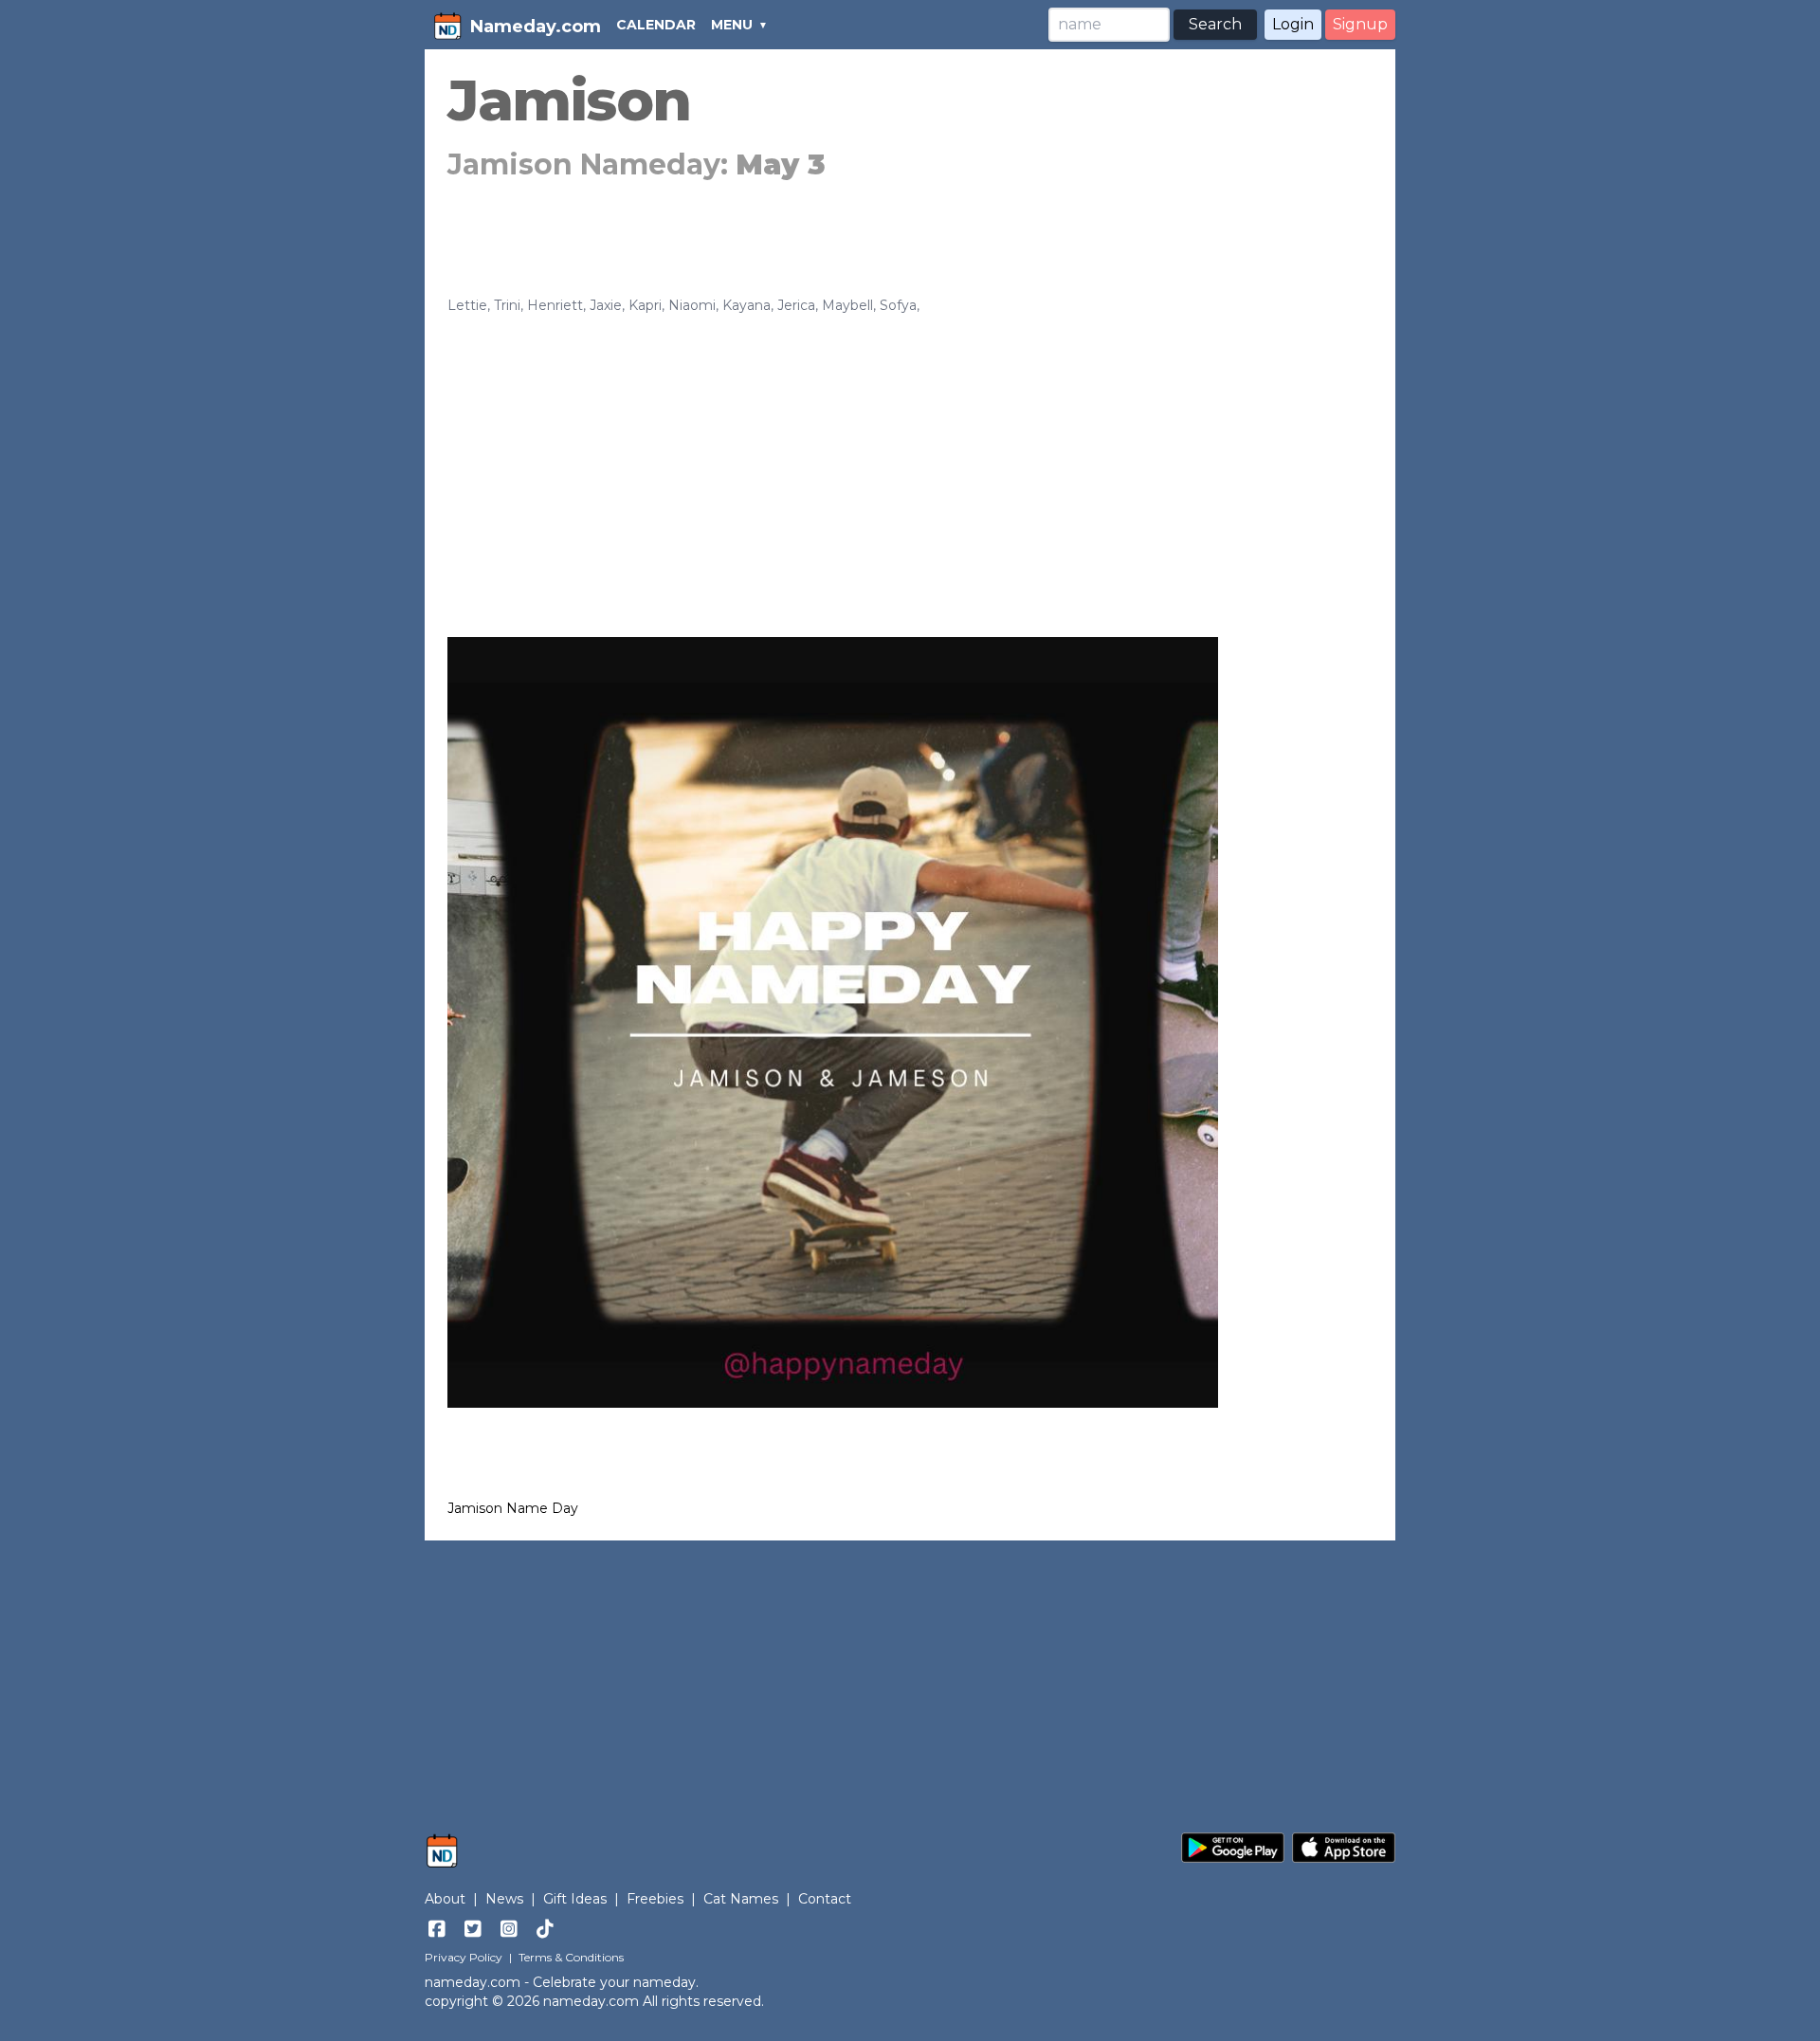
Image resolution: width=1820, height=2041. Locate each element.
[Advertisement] (910, 457)
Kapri (645, 305)
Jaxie (606, 305)
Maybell (847, 305)
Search (1215, 24)
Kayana (746, 305)
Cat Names (741, 1899)
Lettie (467, 305)
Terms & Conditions (571, 1957)
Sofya (898, 305)
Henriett (555, 305)
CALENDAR (656, 25)
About (445, 1899)
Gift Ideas (575, 1899)
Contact (825, 1899)
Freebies (655, 1899)
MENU (732, 25)
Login (1293, 24)
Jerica (796, 305)
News (504, 1899)
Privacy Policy (464, 1957)
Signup (1360, 24)
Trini (507, 305)
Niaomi (692, 305)
